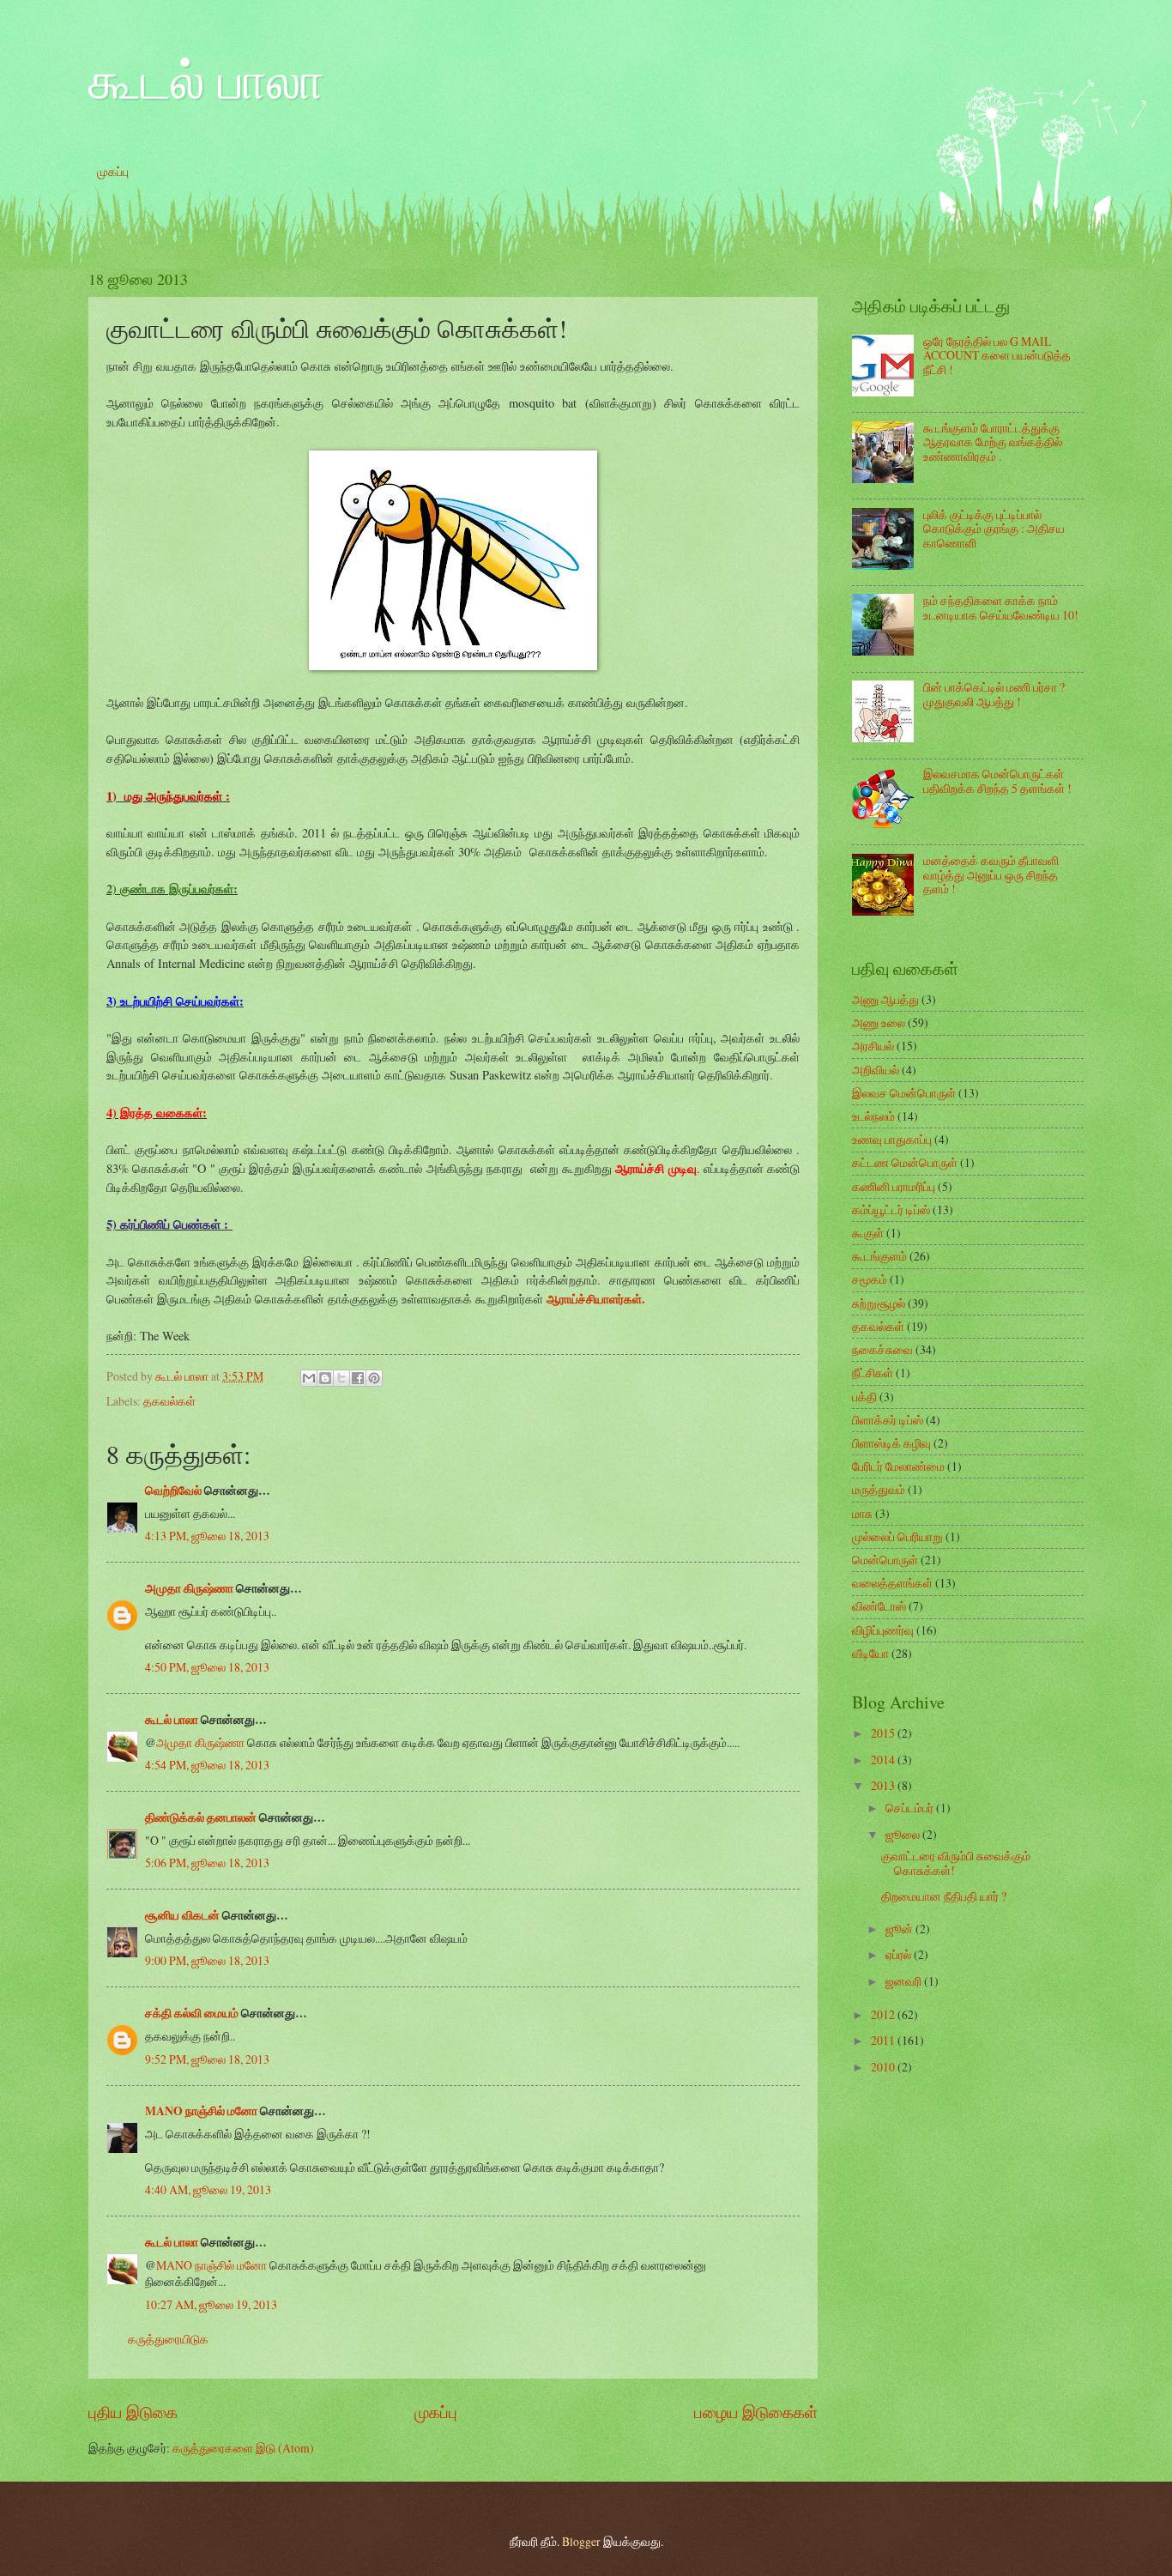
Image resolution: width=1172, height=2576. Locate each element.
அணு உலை (879, 1022)
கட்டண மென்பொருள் (905, 1162)
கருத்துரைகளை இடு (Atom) (243, 2448)
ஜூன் (900, 1929)
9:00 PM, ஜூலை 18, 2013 (207, 1960)
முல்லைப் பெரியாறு (897, 1536)
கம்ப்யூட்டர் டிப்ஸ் (891, 1209)
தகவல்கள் (169, 1401)
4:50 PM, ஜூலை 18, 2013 (207, 1667)
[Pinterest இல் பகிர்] (374, 1378)
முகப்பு (113, 171)
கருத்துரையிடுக (168, 2339)
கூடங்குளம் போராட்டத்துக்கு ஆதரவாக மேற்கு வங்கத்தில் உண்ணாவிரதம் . (993, 442)
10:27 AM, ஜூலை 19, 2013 (211, 2304)
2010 (884, 2067)
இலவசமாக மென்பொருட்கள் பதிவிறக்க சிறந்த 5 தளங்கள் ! (997, 781)
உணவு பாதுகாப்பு (892, 1139)
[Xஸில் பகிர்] (341, 1378)
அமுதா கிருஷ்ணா (189, 1588)
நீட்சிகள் (873, 1373)
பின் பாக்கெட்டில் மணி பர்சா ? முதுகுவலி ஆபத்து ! (994, 694)
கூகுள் (868, 1233)
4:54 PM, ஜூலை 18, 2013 (207, 1765)
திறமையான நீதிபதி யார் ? (944, 1896)
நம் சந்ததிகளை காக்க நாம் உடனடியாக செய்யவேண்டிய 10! (1001, 608)
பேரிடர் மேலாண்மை (898, 1466)
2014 (884, 1760)
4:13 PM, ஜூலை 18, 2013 (207, 1536)
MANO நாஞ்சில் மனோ (201, 2111)
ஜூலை (904, 1834)
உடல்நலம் (873, 1116)
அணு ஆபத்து (885, 999)
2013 (884, 1785)
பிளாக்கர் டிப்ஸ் (888, 1420)
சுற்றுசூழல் (879, 1303)
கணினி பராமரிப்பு (894, 1186)
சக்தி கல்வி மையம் (192, 2013)
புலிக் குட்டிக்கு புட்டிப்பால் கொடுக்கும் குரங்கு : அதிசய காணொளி (994, 529)
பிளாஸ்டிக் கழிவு (891, 1443)
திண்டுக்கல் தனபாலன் (201, 1817)
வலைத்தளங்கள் (892, 1583)
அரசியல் (873, 1046)
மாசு (862, 1513)
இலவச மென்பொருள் (904, 1093)
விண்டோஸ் (879, 1606)
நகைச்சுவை (882, 1349)
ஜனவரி (905, 1981)
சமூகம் (870, 1279)
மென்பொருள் (885, 1560)
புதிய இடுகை (133, 2412)
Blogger (581, 2541)
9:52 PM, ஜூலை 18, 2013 (207, 2059)
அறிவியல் (876, 1070)
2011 (884, 2040)
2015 (884, 1733)
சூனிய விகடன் (182, 1915)
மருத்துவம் (879, 1489)
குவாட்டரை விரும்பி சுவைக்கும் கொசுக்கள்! (956, 1863)
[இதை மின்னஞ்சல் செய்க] (309, 1378)
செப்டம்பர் (911, 1808)
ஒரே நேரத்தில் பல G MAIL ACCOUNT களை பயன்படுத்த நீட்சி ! (997, 355)
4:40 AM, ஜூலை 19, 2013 (208, 2189)
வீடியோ (870, 1653)
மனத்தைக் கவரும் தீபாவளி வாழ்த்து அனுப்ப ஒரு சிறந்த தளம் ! (991, 874)
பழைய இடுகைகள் (756, 2412)
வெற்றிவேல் (173, 1491)
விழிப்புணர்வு (883, 1630)
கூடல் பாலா (206, 79)
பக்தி (864, 1397)
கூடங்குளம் (879, 1256)
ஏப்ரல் (900, 1954)
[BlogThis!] (325, 1378)
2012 (884, 2014)
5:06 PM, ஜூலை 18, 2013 (207, 1862)
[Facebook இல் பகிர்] (358, 1378)
